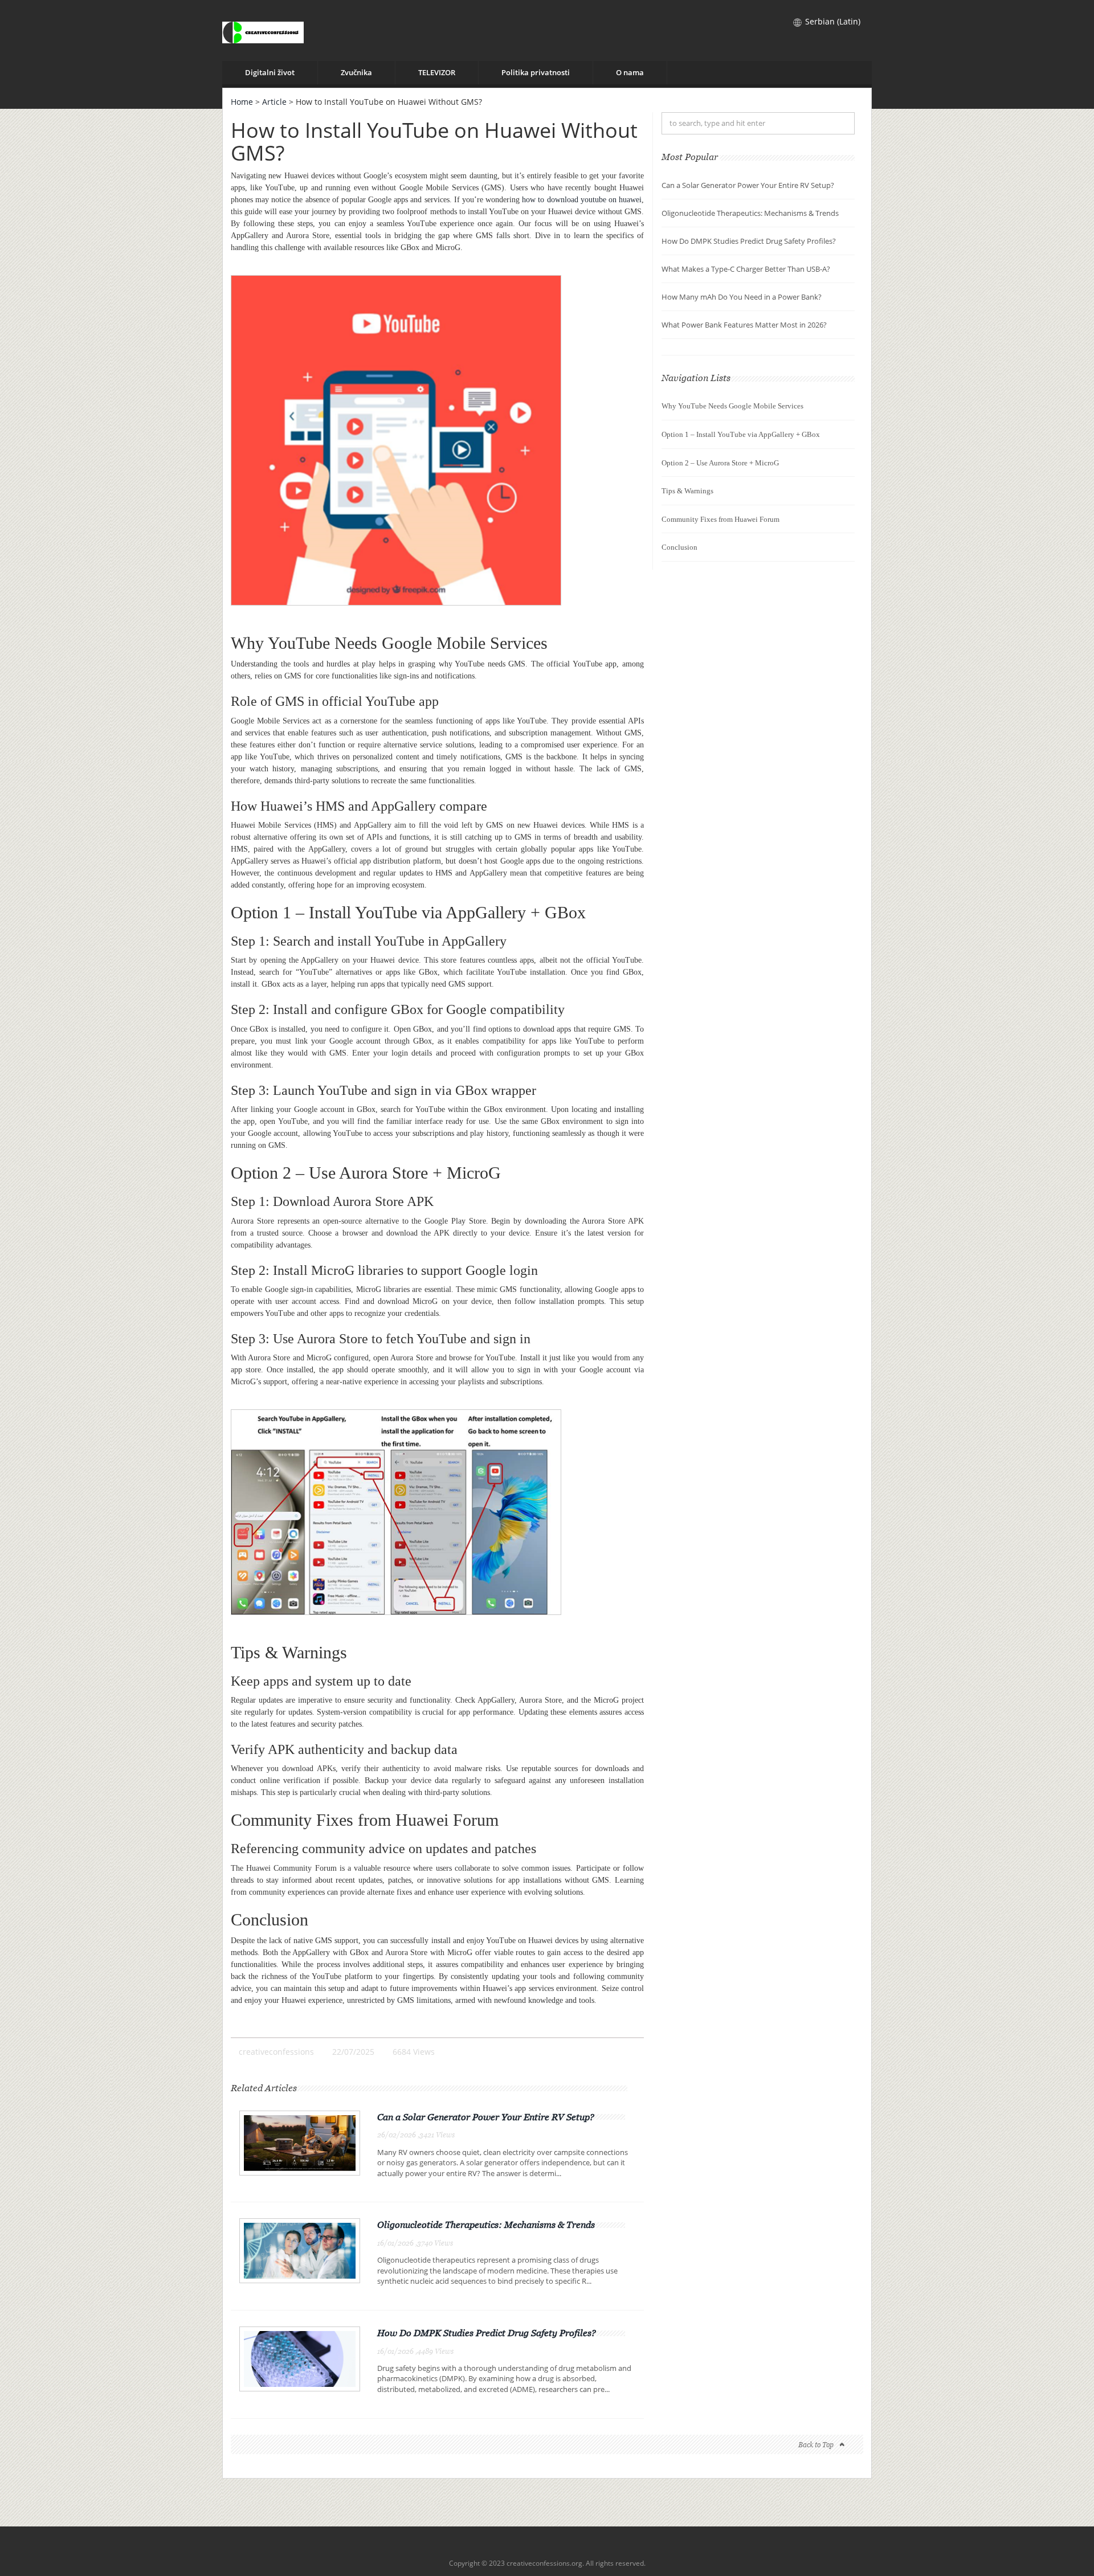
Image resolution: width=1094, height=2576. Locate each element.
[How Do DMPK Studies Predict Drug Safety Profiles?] (300, 2358)
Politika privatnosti (536, 72)
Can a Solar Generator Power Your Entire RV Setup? (486, 2117)
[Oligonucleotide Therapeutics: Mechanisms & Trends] (300, 2250)
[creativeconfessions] (263, 30)
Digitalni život (270, 72)
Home (242, 102)
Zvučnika (356, 72)
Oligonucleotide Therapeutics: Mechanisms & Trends (486, 2225)
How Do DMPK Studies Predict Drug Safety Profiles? (487, 2333)
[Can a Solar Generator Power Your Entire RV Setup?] (300, 2142)
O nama (630, 72)
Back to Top (816, 2445)
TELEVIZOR (437, 72)
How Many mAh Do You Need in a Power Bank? (742, 297)
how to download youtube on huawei (582, 200)
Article (274, 102)
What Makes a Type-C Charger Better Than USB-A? (746, 269)
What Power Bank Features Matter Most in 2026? (744, 325)
